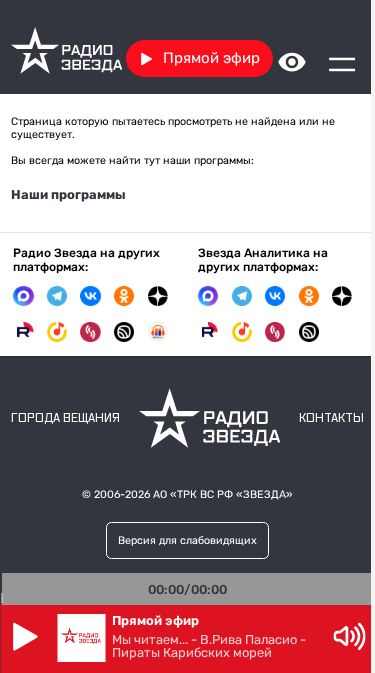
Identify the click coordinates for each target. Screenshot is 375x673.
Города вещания (65, 418)
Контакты (331, 418)
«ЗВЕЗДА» (264, 494)
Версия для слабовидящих (187, 540)
